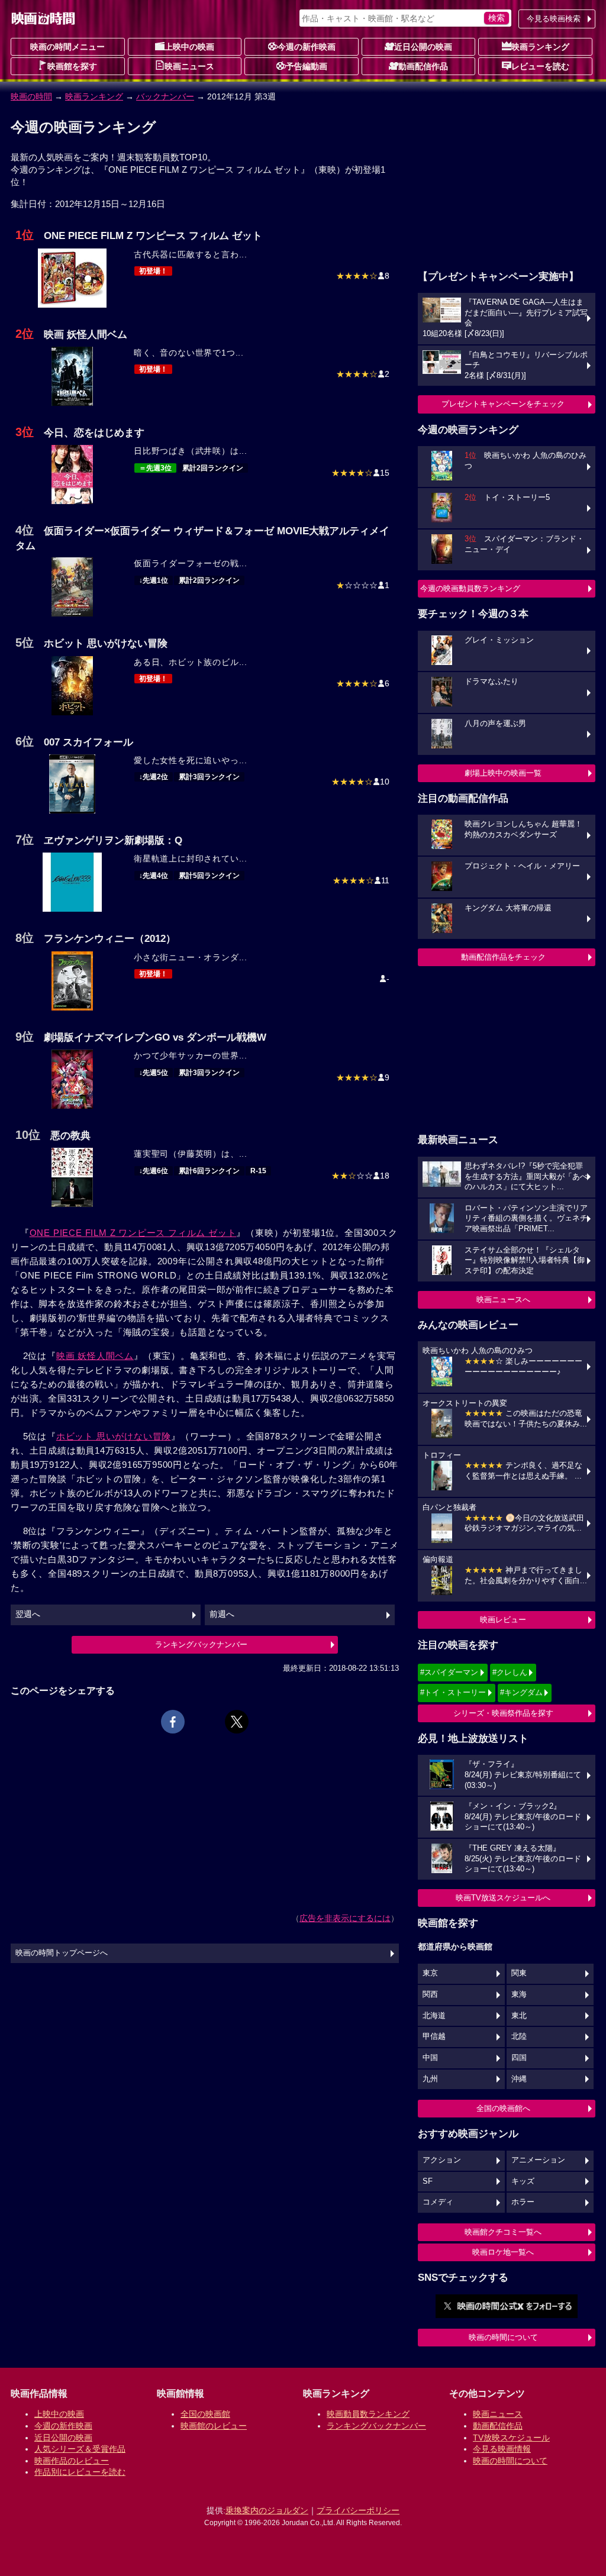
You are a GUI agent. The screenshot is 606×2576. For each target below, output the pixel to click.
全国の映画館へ (503, 2108)
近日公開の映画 (423, 47)
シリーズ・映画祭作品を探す (503, 1713)
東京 (430, 1973)
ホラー (523, 2202)
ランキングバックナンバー (201, 1644)
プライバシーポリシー (358, 2510)
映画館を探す (72, 66)
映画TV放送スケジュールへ (503, 1898)
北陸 (519, 2036)
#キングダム (521, 1692)
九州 (430, 2079)
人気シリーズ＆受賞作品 (80, 2449)
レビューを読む (540, 66)
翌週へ (28, 1614)
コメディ (438, 2202)
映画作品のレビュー (72, 2461)
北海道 (434, 2016)
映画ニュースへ (503, 1300)
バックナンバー (165, 96)
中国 (430, 2058)
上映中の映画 (189, 47)
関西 (430, 1994)
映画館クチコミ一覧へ (503, 2232)
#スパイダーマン (449, 1672)
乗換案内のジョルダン (267, 2510)
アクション (442, 2160)
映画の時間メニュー (67, 47)
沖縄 (519, 2079)
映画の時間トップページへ (62, 1953)
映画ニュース (189, 66)
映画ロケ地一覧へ (503, 2252)
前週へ (222, 1614)
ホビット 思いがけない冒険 (114, 1436)
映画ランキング (540, 47)
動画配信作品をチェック (503, 957)
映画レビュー (503, 1620)
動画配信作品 (423, 66)
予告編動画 (307, 66)
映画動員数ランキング (368, 2414)
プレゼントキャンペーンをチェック (503, 404)
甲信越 (434, 2036)
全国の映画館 (205, 2414)
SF (428, 2181)
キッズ (523, 2181)
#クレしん (510, 1672)
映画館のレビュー (214, 2426)
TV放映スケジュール (511, 2438)
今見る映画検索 (554, 19)
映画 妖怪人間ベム (95, 1356)
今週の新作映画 (307, 47)
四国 (519, 2058)
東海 (519, 1994)
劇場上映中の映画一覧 (503, 773)
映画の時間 (31, 96)
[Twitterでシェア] (237, 1722)
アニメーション (538, 2160)
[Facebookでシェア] (173, 1722)
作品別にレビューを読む (80, 2472)
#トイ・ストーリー (453, 1692)
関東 (519, 1973)
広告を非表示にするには (345, 1918)
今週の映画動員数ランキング (470, 588)
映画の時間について (503, 2337)
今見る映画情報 (502, 2449)
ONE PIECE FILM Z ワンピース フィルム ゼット (133, 1233)
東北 (519, 2016)
